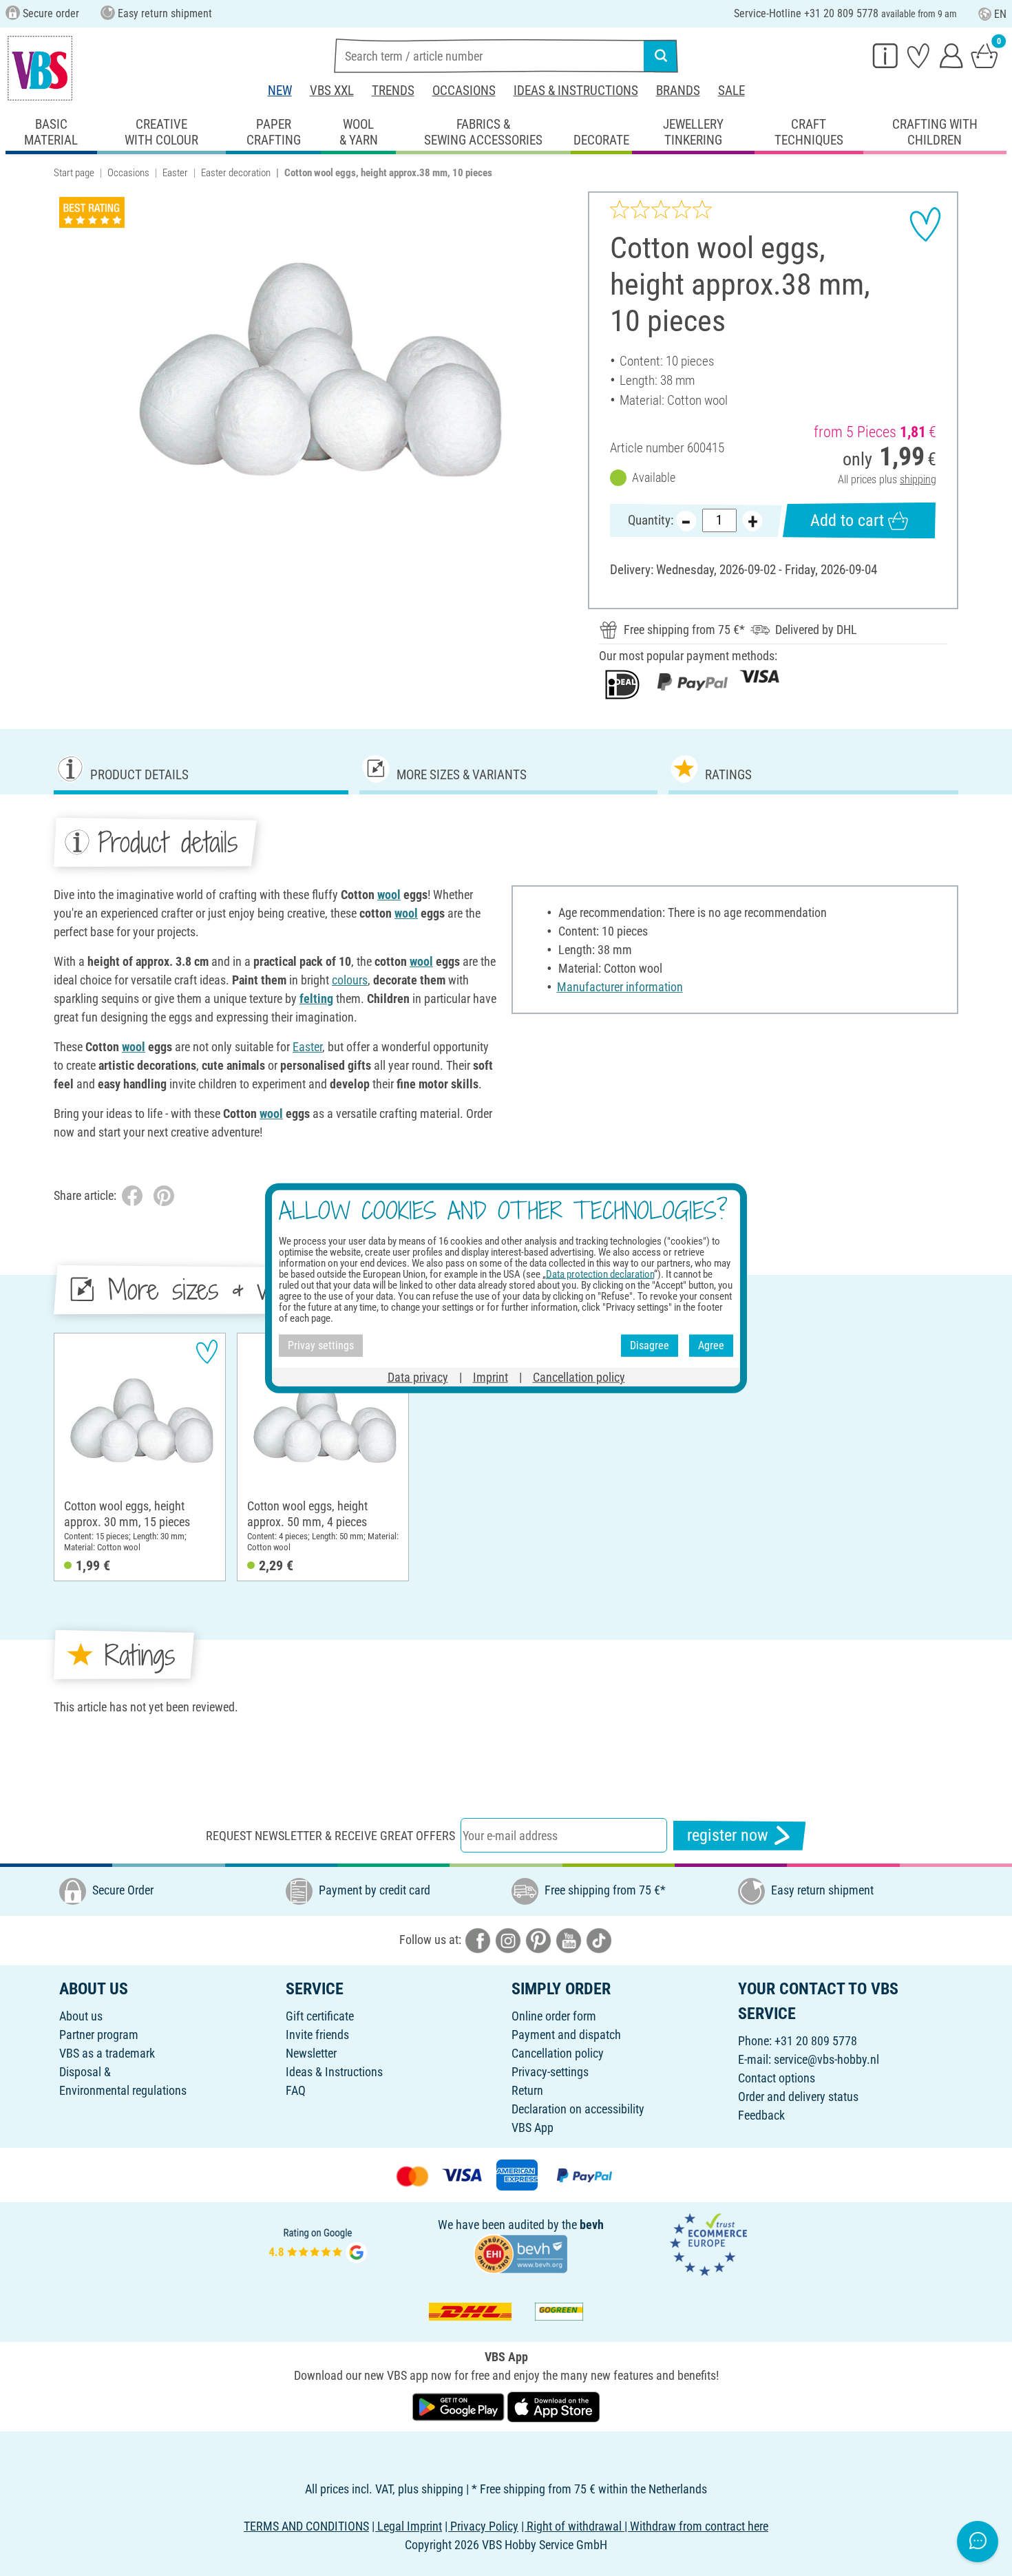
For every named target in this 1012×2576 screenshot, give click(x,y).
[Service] (885, 55)
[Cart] (984, 55)
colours (350, 980)
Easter (175, 173)
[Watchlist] (918, 55)
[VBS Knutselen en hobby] (40, 68)
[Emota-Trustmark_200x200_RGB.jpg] (708, 2243)
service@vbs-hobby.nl (826, 2059)
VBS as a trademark (107, 2053)
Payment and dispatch (566, 2035)
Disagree (650, 1345)
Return (527, 2090)
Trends (393, 91)
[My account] (951, 55)
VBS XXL (332, 91)
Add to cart (847, 520)
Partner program (99, 2035)
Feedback (761, 2115)
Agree (711, 1345)
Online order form (554, 2016)
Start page (74, 173)
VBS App (533, 2128)
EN (1000, 14)
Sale (731, 91)
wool (389, 895)
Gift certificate (320, 2016)
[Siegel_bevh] (520, 2253)
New (280, 91)
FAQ (296, 2090)
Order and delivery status (798, 2097)
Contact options (777, 2078)
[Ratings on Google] (318, 2243)
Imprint (491, 1376)
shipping (918, 479)
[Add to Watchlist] (925, 224)
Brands (678, 91)
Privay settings (321, 1345)
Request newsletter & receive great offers (330, 1836)
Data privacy (418, 1376)
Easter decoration (236, 173)
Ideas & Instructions (576, 91)
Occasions (464, 91)
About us (81, 2016)
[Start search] (661, 56)
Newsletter (311, 2053)
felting (316, 999)
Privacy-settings (550, 2072)
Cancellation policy (558, 2053)
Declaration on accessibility (578, 2109)
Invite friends (317, 2035)
